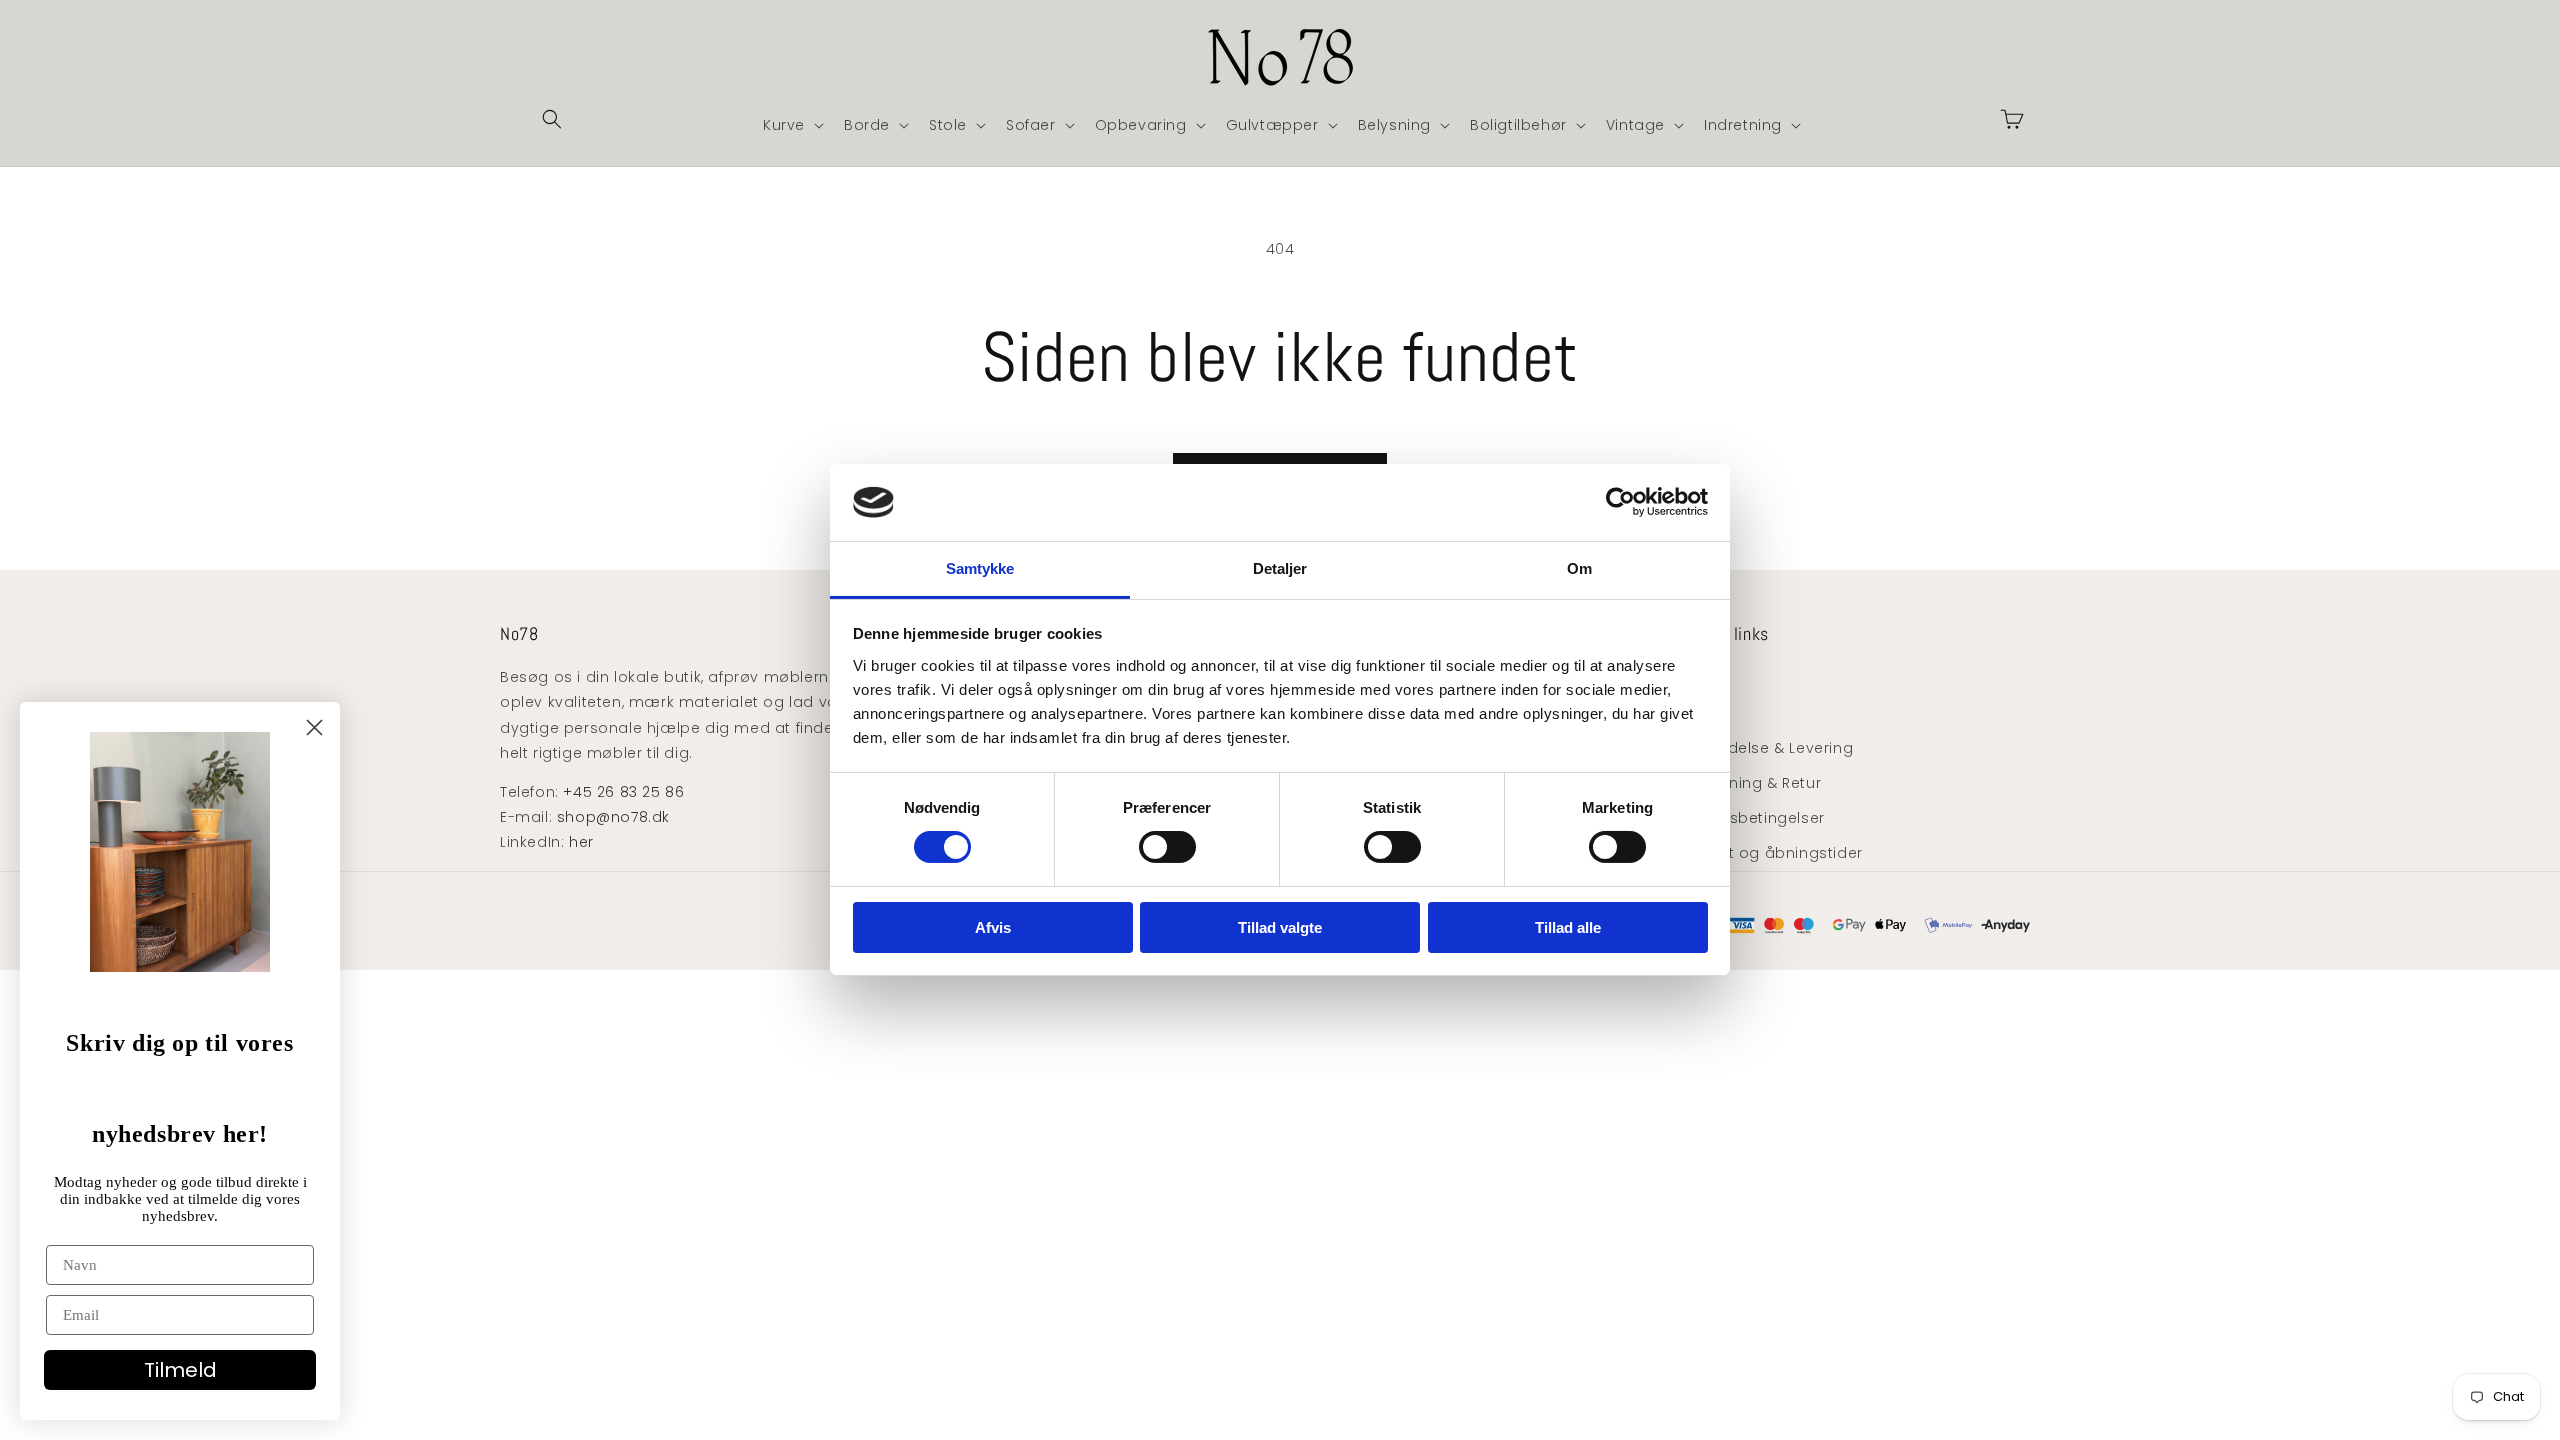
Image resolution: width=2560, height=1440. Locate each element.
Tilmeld (180, 1370)
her (581, 842)
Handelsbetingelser (1750, 818)
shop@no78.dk (613, 817)
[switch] (1167, 847)
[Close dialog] (314, 727)
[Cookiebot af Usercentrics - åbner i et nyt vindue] (1620, 502)
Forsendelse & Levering (1764, 748)
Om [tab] (1579, 568)
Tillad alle (1568, 927)
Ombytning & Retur (1748, 783)
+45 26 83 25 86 (623, 792)
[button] (552, 119)
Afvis (993, 927)
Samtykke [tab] (980, 568)
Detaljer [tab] (1280, 568)
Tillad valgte (1280, 927)
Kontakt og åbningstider (1769, 853)
